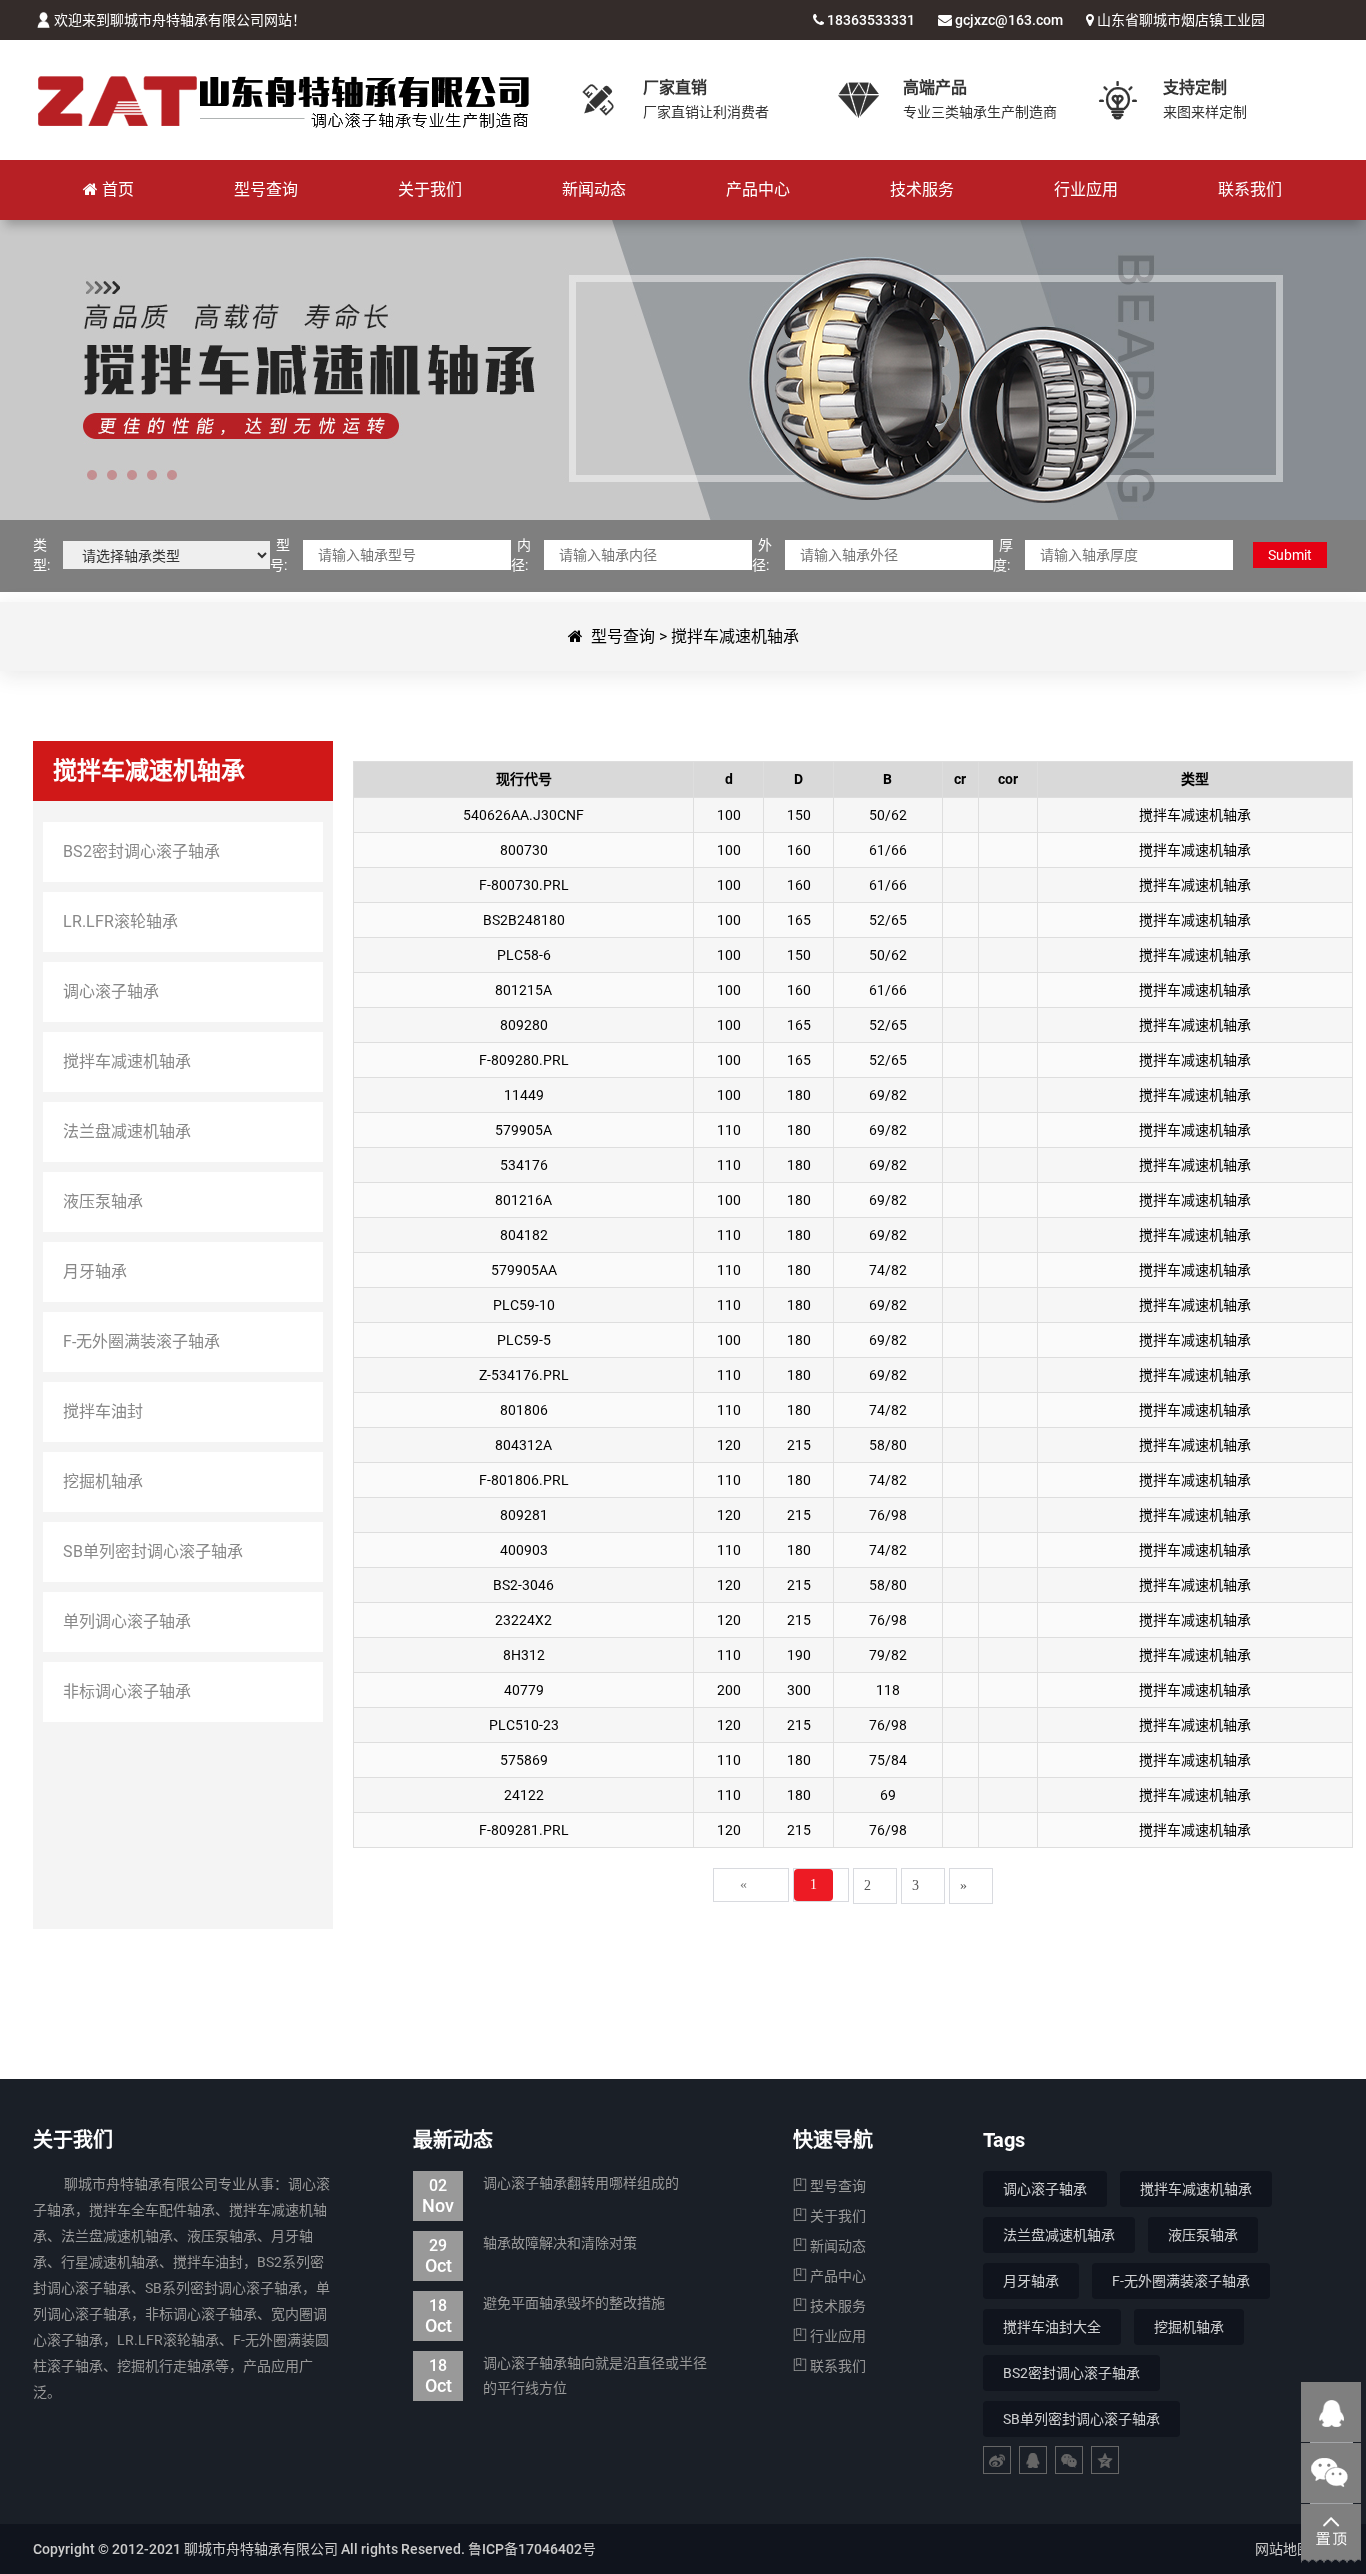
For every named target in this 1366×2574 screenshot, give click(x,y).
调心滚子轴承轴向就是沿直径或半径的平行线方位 (566, 2375)
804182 (524, 1235)
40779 (524, 1690)
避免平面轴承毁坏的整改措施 (545, 2305)
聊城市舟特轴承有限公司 (283, 100)
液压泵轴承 (1203, 2235)
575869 (524, 1760)
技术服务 (836, 2306)
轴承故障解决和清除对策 (531, 2245)
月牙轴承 (1031, 2281)
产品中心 (836, 2276)
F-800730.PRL (524, 885)
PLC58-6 (524, 955)
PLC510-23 (524, 1725)
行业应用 (836, 2336)
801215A (523, 990)
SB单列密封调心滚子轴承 (1081, 2419)
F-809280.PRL (524, 1060)
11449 (524, 1095)
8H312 (524, 1655)
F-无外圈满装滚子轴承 (1181, 2281)
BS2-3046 (523, 1585)
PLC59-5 (524, 1340)
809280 (524, 1025)
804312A (523, 1445)
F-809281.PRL (524, 1830)
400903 (524, 1550)
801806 (524, 1410)
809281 (524, 1515)
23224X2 (523, 1620)
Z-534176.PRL (524, 1375)
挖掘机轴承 (1189, 2327)
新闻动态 (836, 2246)
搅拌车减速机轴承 (735, 636)
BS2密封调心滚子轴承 (1071, 2373)
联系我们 (836, 2366)
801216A (523, 1200)
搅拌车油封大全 (1052, 2327)
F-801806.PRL (524, 1480)
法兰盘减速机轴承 (1059, 2235)
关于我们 (836, 2216)
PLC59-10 (524, 1305)
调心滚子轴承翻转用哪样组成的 (550, 2185)
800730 (524, 850)
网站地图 (1283, 2549)
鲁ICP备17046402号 (532, 2549)
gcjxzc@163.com (1009, 20)
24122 (524, 1795)
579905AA (524, 1270)
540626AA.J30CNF (523, 815)
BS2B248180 (524, 920)
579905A (523, 1130)
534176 (524, 1165)
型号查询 (623, 636)
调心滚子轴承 (1045, 2189)
